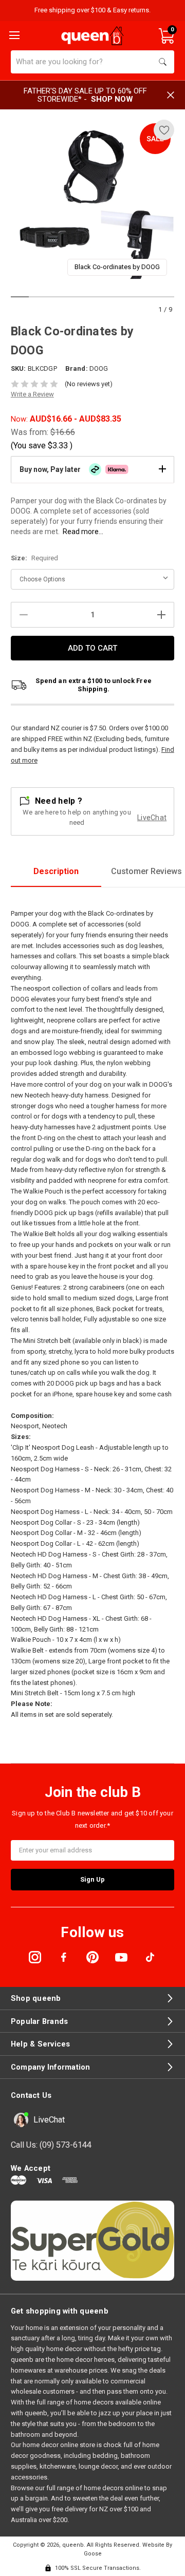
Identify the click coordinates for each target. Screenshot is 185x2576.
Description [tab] (56, 871)
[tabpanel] (93, 202)
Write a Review (32, 394)
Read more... (83, 532)
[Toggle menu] (13, 34)
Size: (34, 558)
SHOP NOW (112, 99)
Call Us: (51, 2145)
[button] (92, 469)
